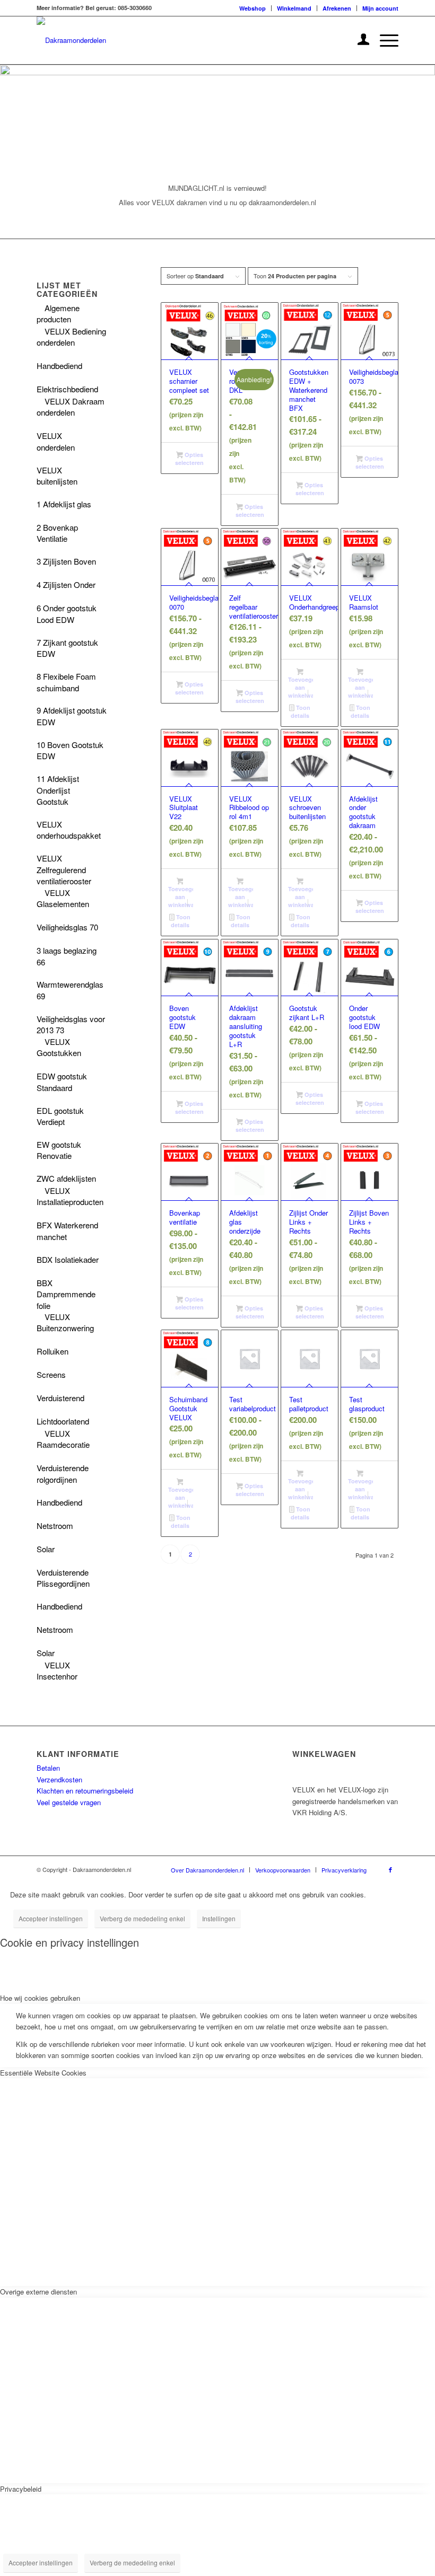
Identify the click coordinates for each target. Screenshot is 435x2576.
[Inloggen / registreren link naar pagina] (358, 40)
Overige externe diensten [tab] (38, 2292)
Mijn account (380, 8)
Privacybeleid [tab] (21, 2489)
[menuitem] (253, 8)
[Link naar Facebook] (390, 1869)
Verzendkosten (59, 1779)
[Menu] (384, 40)
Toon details (301, 711)
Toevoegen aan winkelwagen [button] (301, 687)
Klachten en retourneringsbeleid (85, 1791)
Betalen (48, 1768)
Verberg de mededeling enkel (142, 1918)
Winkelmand (294, 8)
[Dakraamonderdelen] (71, 40)
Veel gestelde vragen (69, 1802)
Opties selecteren (189, 459)
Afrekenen (337, 8)
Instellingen (219, 1918)
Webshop (253, 8)
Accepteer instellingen (51, 1918)
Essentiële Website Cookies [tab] (43, 2073)
